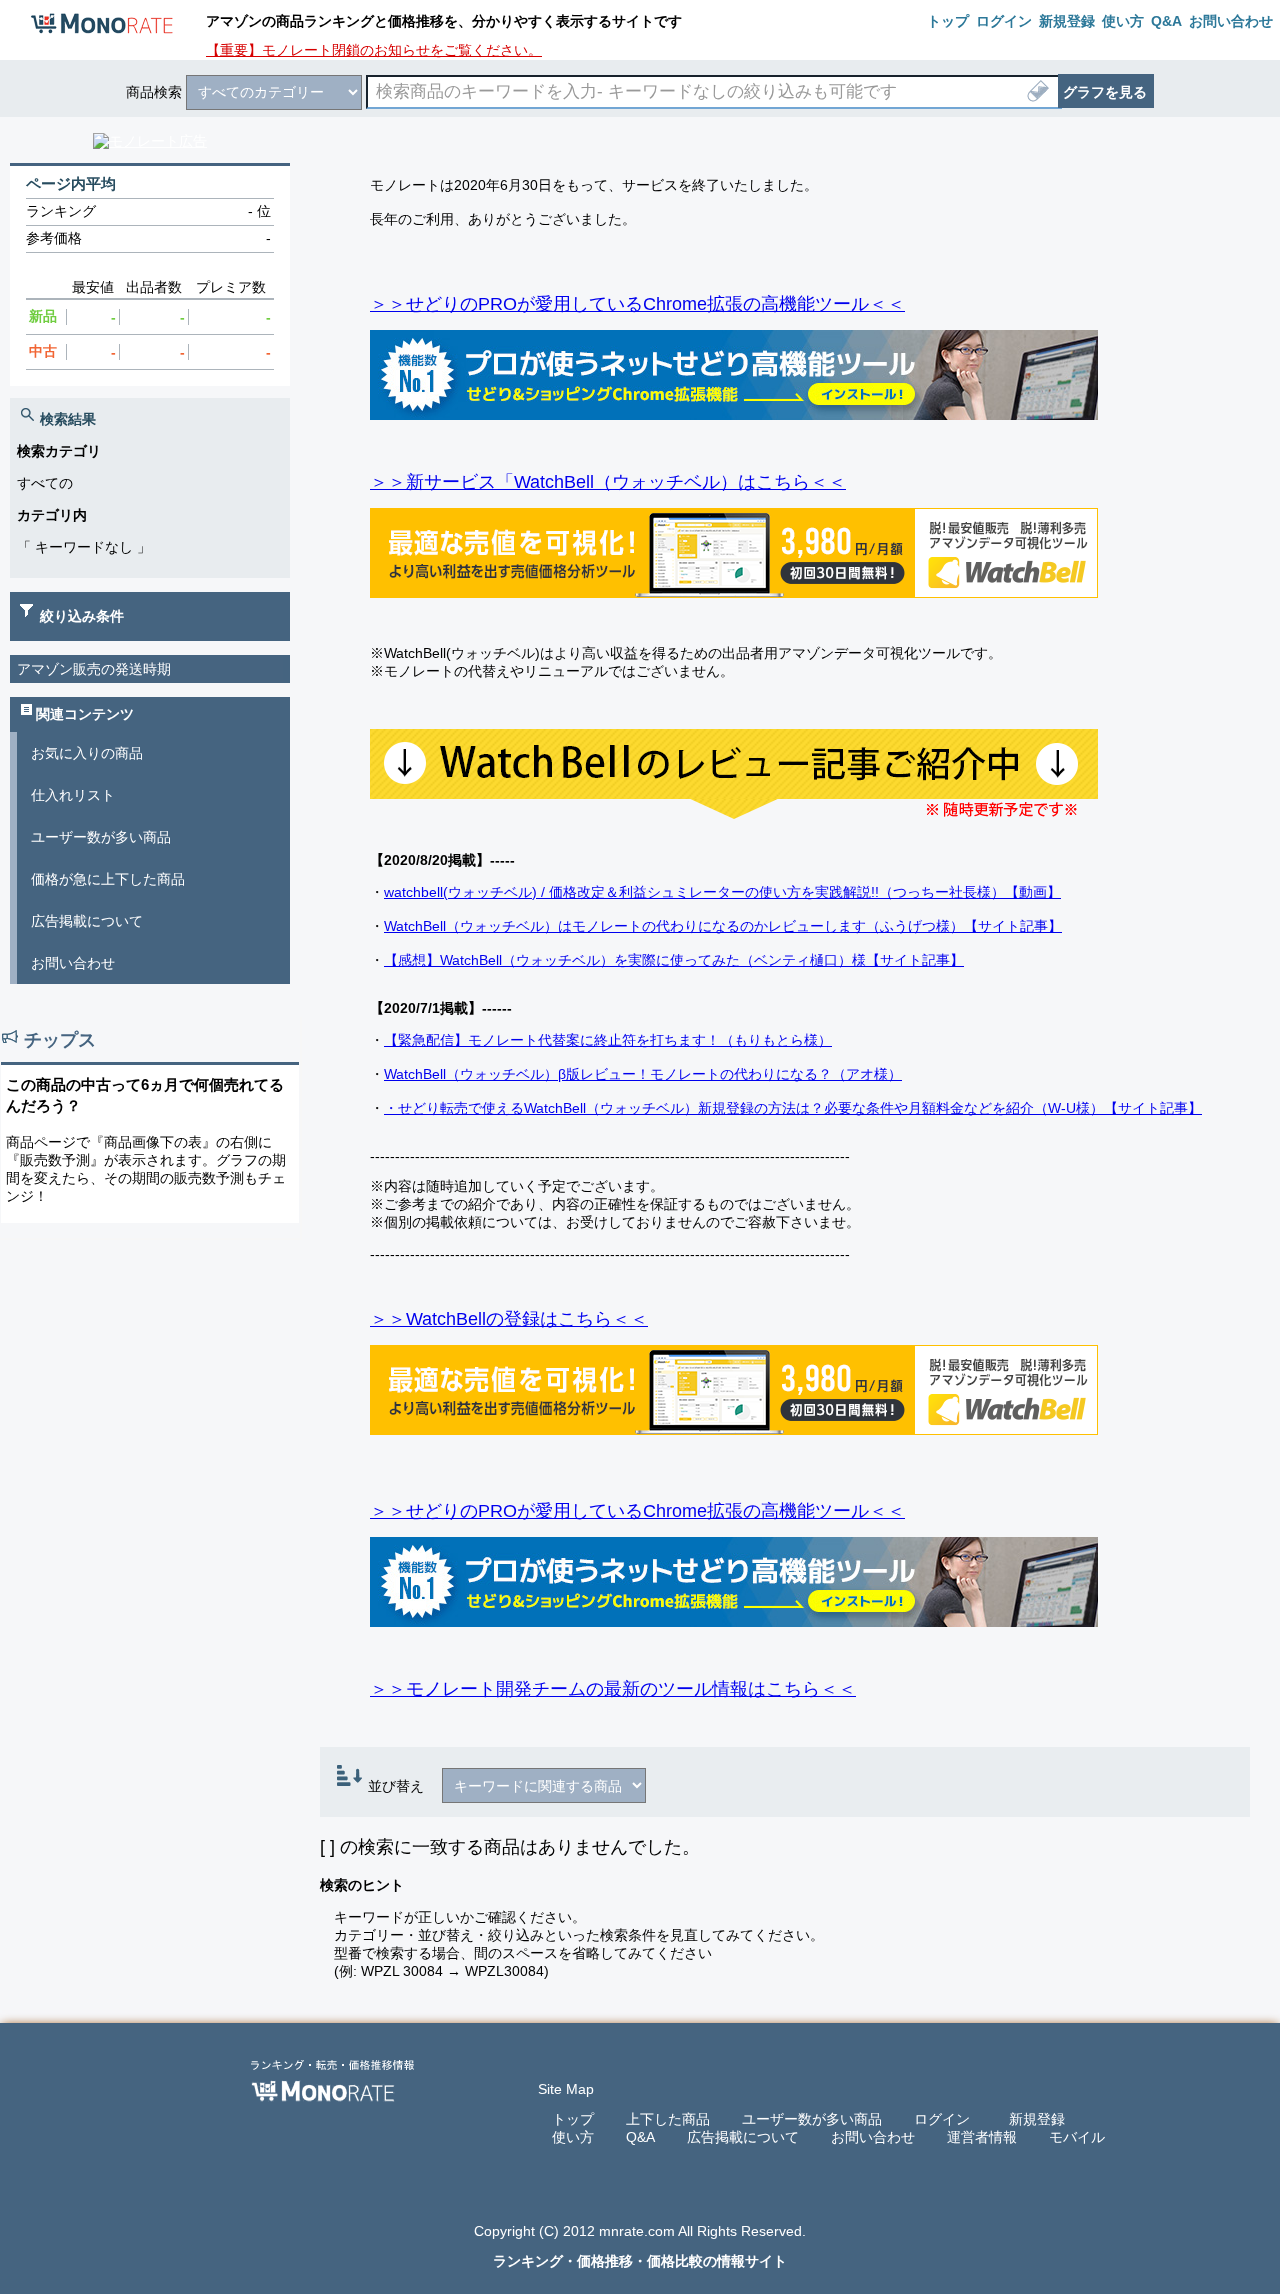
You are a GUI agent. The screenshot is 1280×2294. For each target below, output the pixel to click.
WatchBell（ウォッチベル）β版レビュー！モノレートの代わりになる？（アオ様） (643, 1074)
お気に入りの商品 (87, 753)
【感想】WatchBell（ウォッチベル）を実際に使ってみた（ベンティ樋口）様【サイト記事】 (674, 960)
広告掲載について (87, 921)
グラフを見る (1105, 92)
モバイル (1077, 2137)
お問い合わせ (73, 963)
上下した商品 (668, 2119)
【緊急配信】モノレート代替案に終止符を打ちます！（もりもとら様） (608, 1040)
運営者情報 (982, 2137)
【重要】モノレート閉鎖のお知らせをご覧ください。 (374, 50)
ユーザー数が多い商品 (101, 837)
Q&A (640, 2137)
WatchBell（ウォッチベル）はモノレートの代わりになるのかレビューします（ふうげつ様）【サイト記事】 (723, 926)
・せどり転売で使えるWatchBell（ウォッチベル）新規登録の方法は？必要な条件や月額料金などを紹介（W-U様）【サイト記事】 (793, 1108)
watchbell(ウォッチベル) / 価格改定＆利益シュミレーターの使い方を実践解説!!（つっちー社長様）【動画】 (722, 892)
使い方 (573, 2137)
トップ (573, 2119)
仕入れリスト (73, 795)
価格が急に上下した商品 (108, 879)
